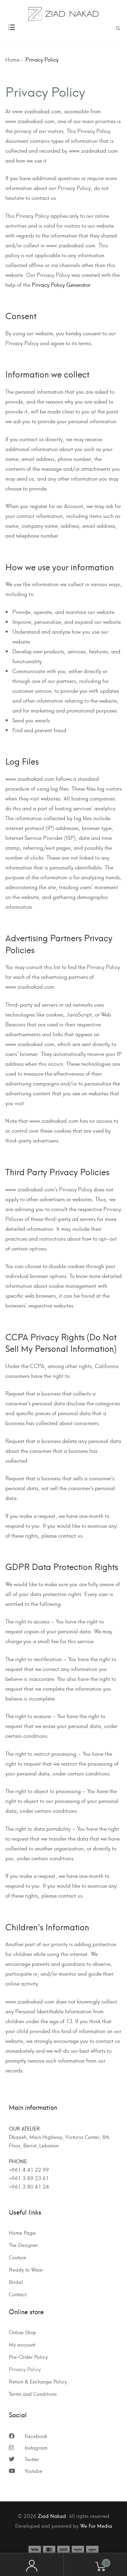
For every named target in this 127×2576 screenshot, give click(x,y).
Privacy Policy (25, 2369)
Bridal (16, 2282)
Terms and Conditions (33, 2394)
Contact (18, 2294)
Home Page (22, 2233)
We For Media (96, 2526)
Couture (17, 2257)
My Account (32, 2565)
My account (22, 2344)
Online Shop (23, 2332)
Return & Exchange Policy (38, 2381)
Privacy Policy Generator (61, 284)
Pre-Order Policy (28, 2357)
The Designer (23, 2245)
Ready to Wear (26, 2270)
